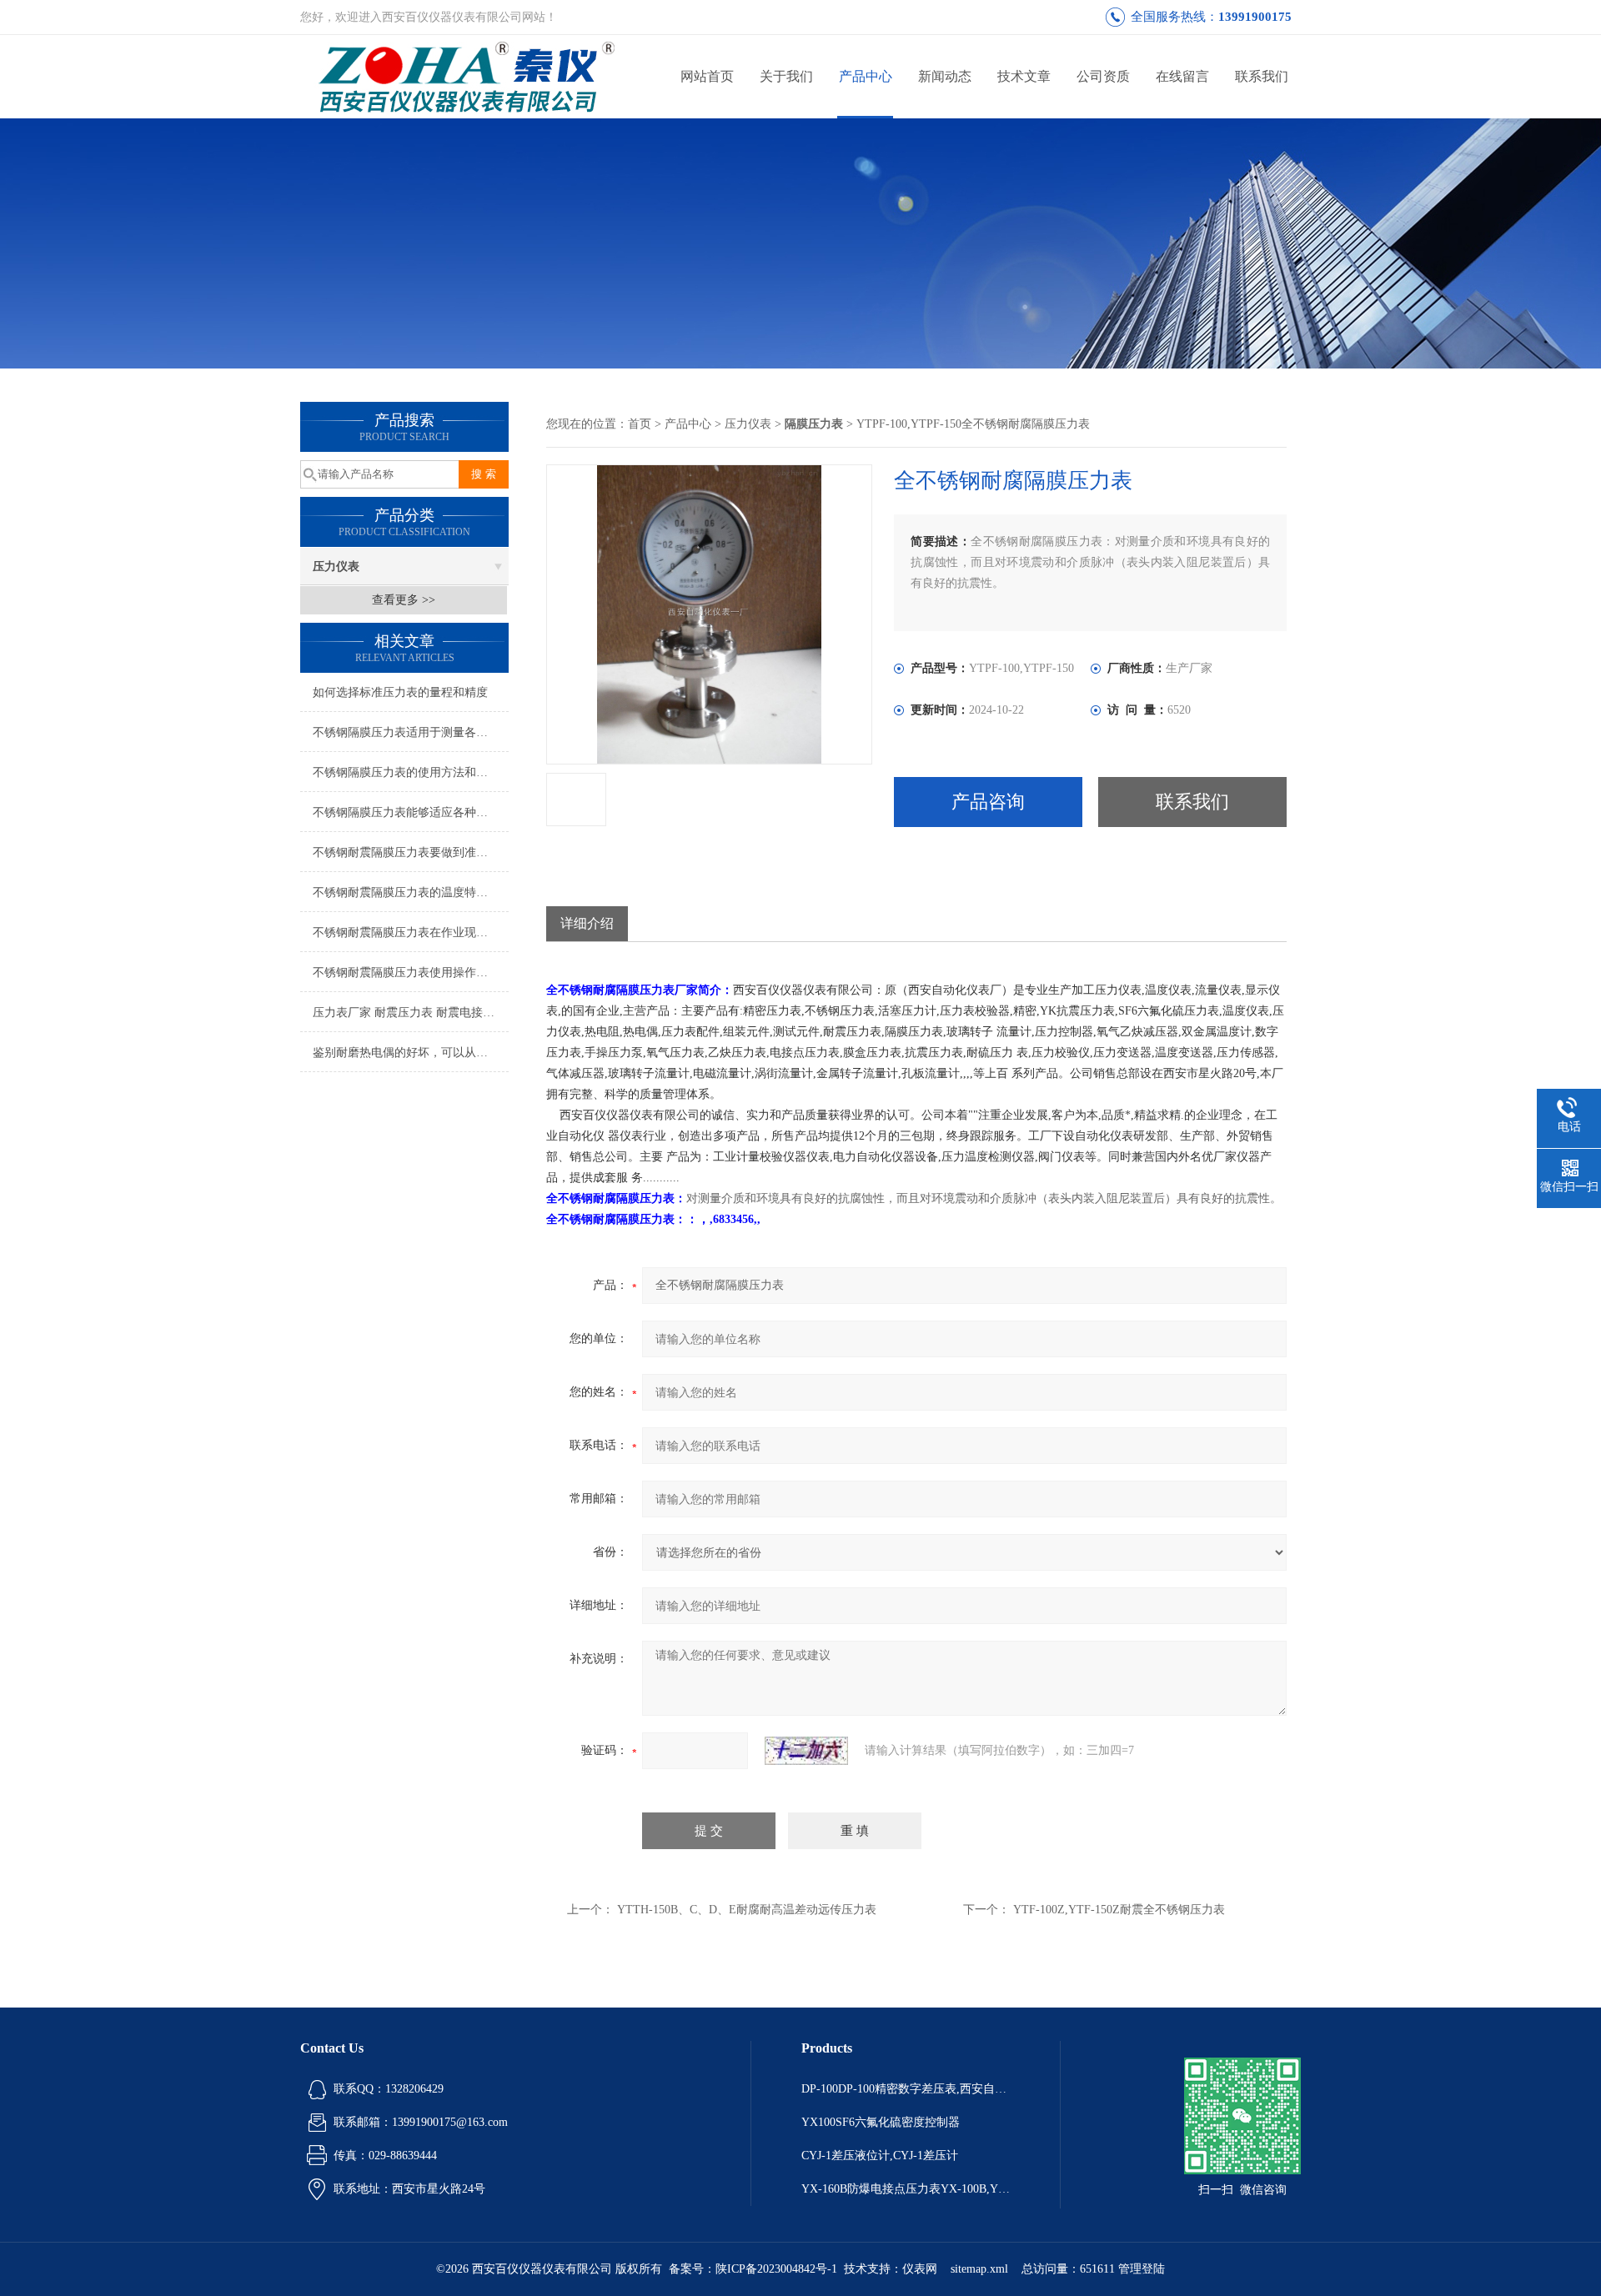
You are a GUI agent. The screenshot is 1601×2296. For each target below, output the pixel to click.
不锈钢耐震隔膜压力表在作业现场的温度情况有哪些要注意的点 (411, 932)
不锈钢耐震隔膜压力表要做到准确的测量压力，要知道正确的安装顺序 (411, 852)
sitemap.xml (979, 2269)
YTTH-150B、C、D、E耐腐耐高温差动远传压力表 (747, 1910)
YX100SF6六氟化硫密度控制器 (881, 2122)
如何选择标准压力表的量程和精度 (400, 692)
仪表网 (920, 2269)
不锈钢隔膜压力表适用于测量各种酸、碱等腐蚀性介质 (411, 732)
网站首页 (707, 76)
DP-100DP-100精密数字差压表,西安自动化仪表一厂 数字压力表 (906, 2089)
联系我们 (1262, 76)
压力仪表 (336, 566)
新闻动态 (945, 76)
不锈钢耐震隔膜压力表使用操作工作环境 (411, 973)
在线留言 (1182, 76)
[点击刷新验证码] (806, 1751)
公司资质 (1103, 76)
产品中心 (866, 76)
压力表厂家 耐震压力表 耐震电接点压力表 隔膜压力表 (411, 1013)
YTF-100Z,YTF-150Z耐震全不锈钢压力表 (1119, 1910)
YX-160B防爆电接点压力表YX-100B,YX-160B (906, 2189)
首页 (640, 424)
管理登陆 (1142, 2269)
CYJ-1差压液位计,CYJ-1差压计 (880, 2156)
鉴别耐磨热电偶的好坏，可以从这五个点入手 (411, 1053)
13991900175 (1255, 17)
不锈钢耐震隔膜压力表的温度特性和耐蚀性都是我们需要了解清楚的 (411, 892)
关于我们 (786, 76)
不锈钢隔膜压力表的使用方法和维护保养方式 (411, 772)
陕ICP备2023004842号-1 (776, 2269)
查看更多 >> (404, 600)
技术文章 (1024, 76)
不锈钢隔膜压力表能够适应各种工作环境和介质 (411, 812)
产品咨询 (988, 802)
